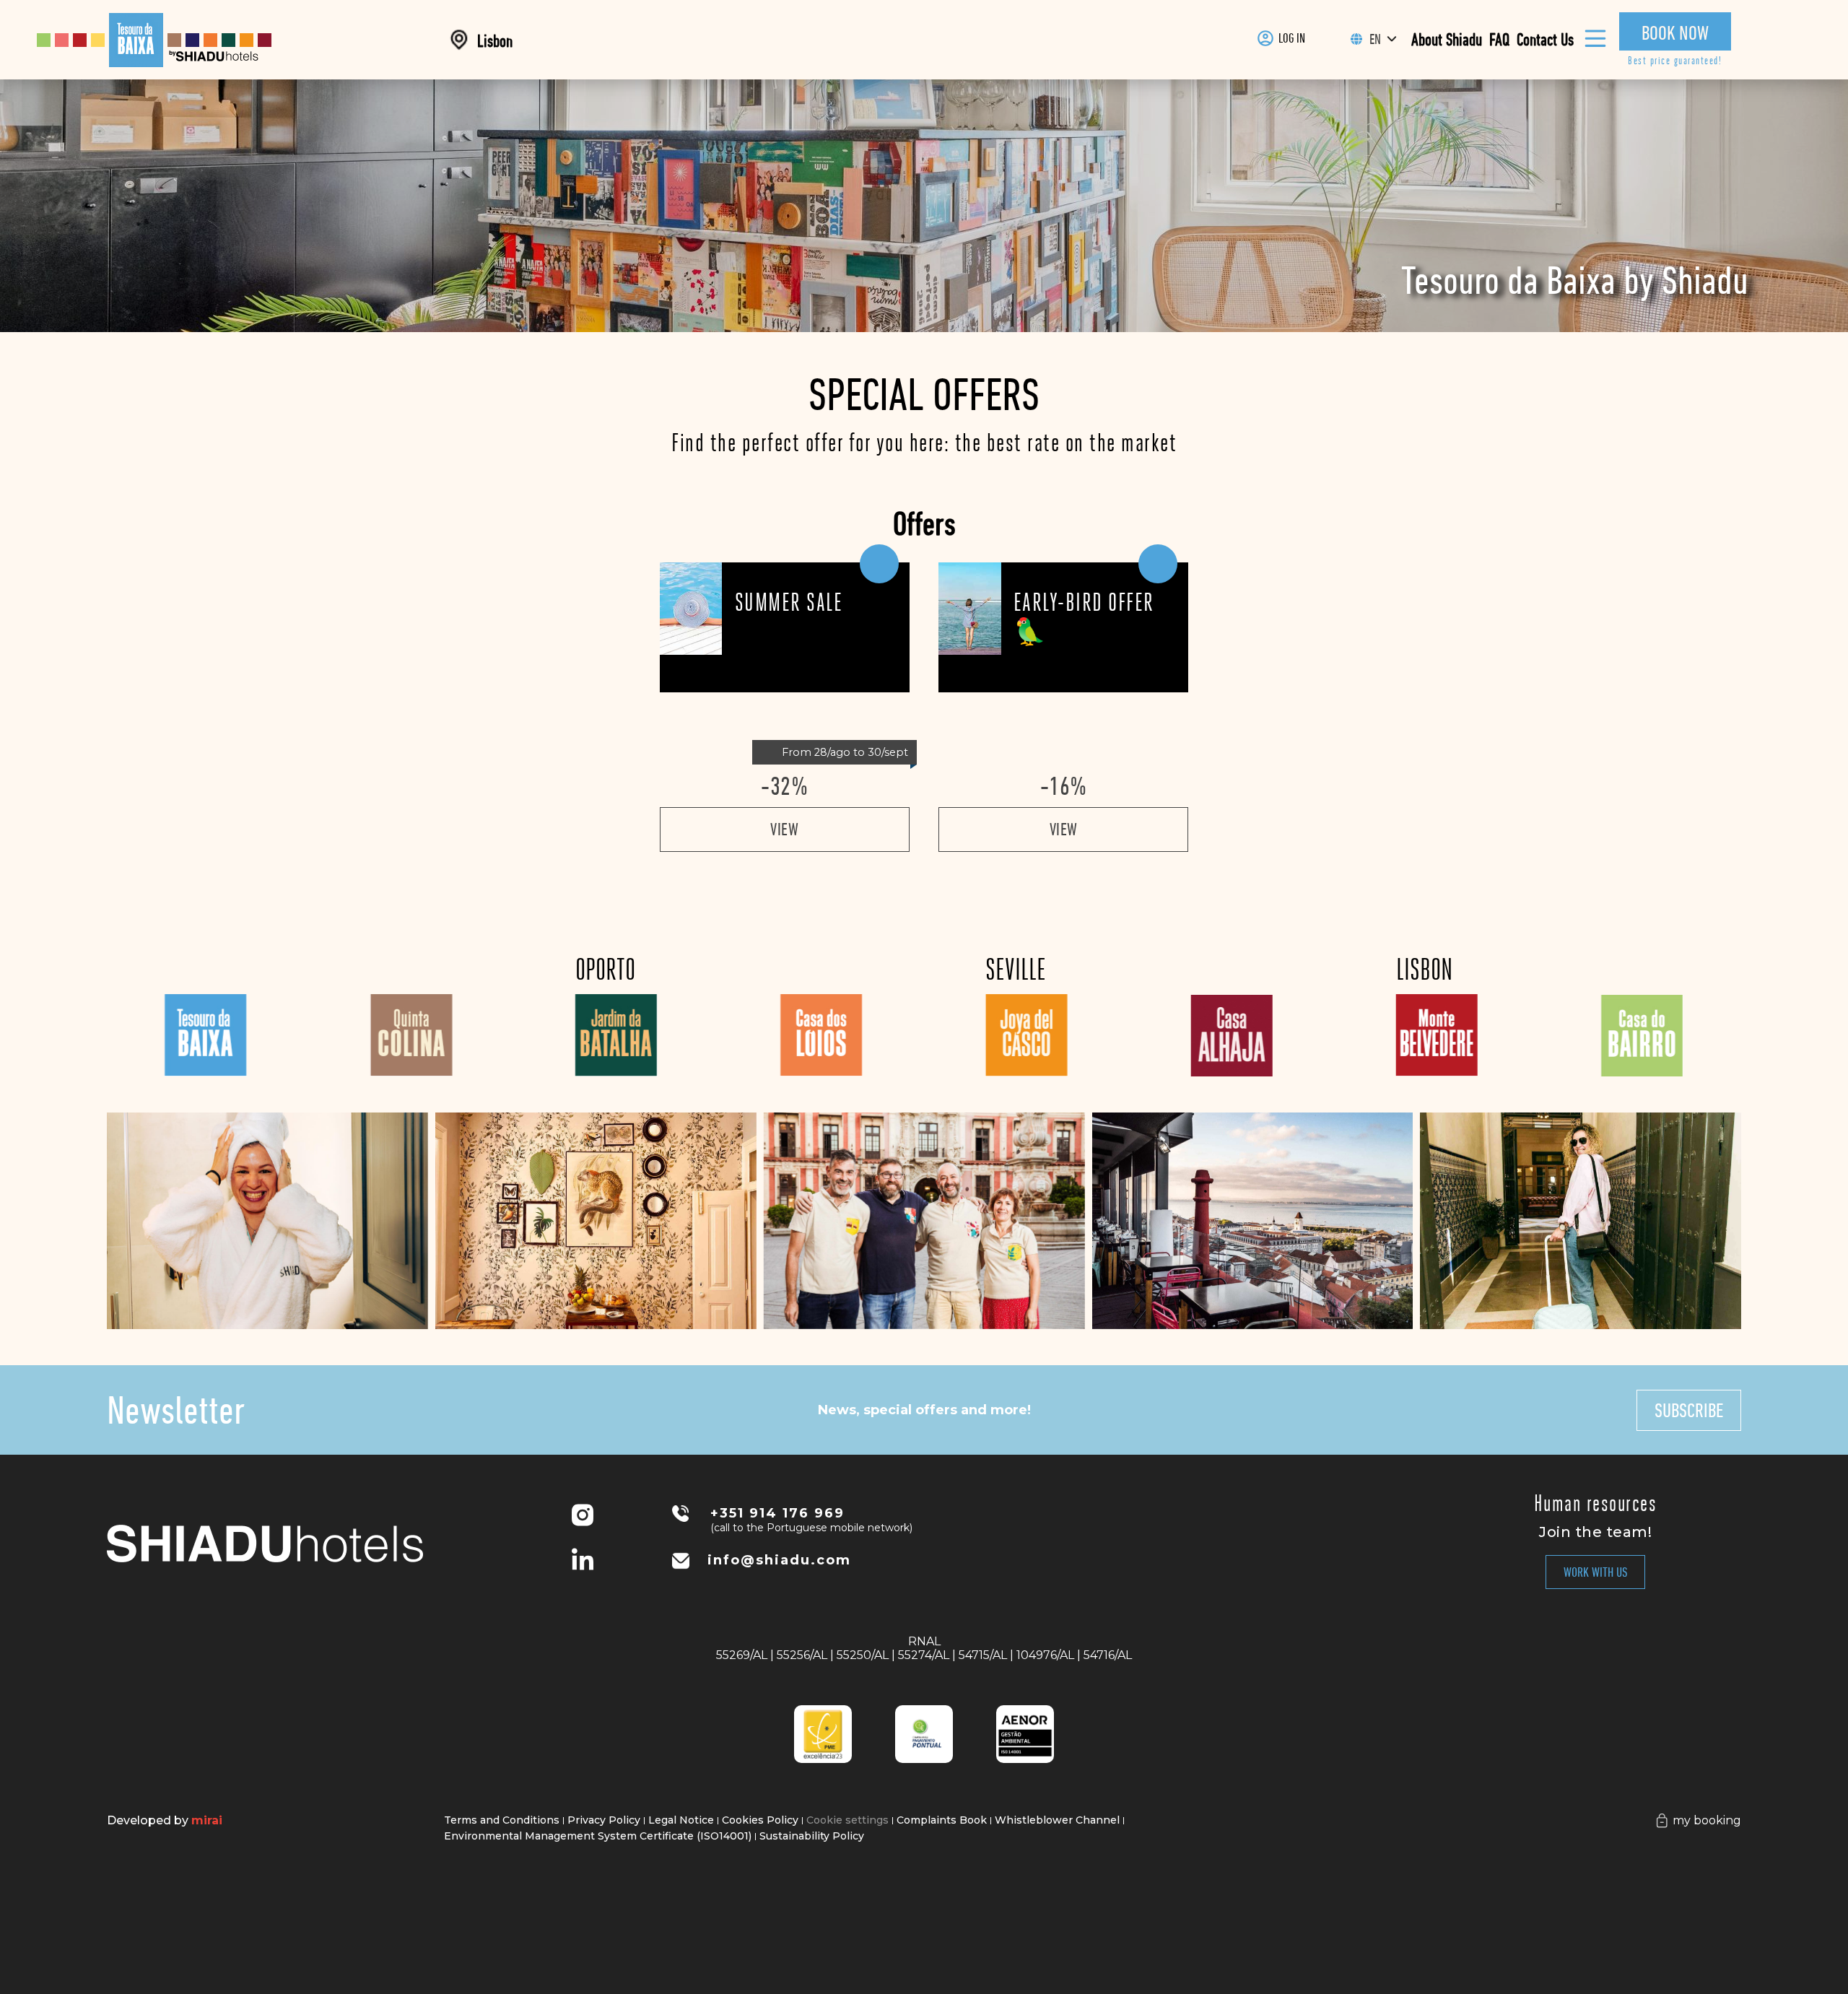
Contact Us (1545, 40)
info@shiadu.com (779, 1560)
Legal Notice (681, 1820)
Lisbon (495, 41)
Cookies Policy (760, 1820)
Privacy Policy (604, 1820)
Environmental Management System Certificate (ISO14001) (598, 1836)
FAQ (1499, 40)
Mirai (207, 1820)
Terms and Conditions (502, 1820)
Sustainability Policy (812, 1836)
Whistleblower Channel (1057, 1820)
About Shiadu (1447, 40)
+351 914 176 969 (777, 1513)
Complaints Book (942, 1820)
